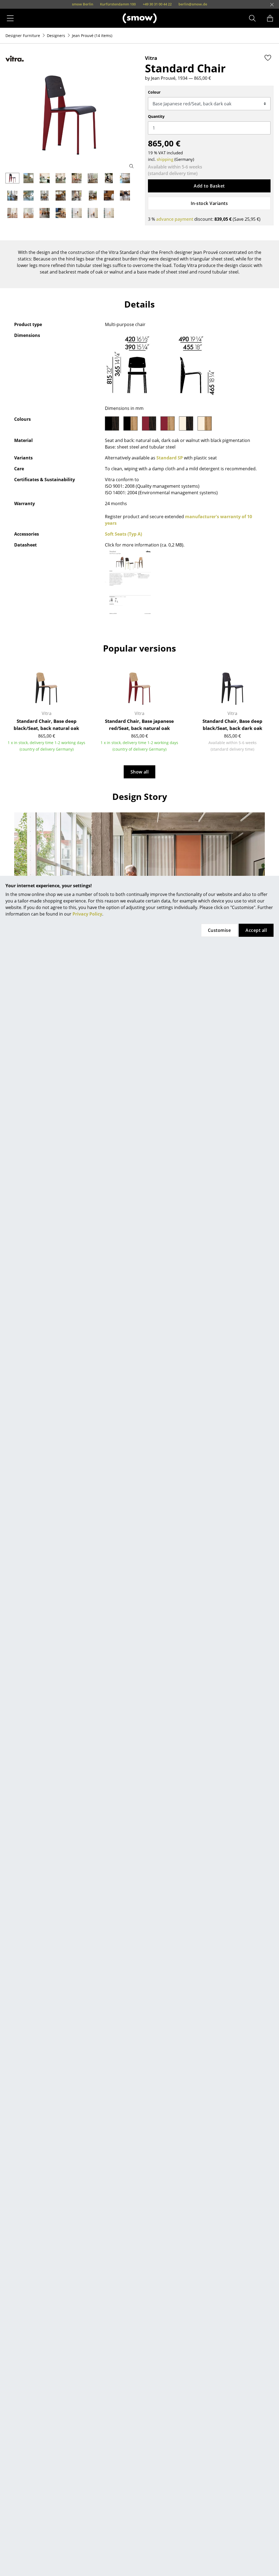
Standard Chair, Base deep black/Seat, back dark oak (232, 725)
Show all (140, 772)
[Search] (252, 18)
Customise (219, 930)
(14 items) (92, 36)
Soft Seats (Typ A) (123, 534)
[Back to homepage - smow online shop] (140, 18)
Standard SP (170, 458)
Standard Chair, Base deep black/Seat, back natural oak (46, 725)
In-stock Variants (209, 203)
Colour (154, 92)
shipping (165, 159)
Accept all (256, 930)
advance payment (175, 219)
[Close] (272, 5)
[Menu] (10, 18)
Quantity (156, 116)
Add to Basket (209, 186)
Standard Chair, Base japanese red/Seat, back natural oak (139, 725)
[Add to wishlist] (268, 58)
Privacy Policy (87, 914)
